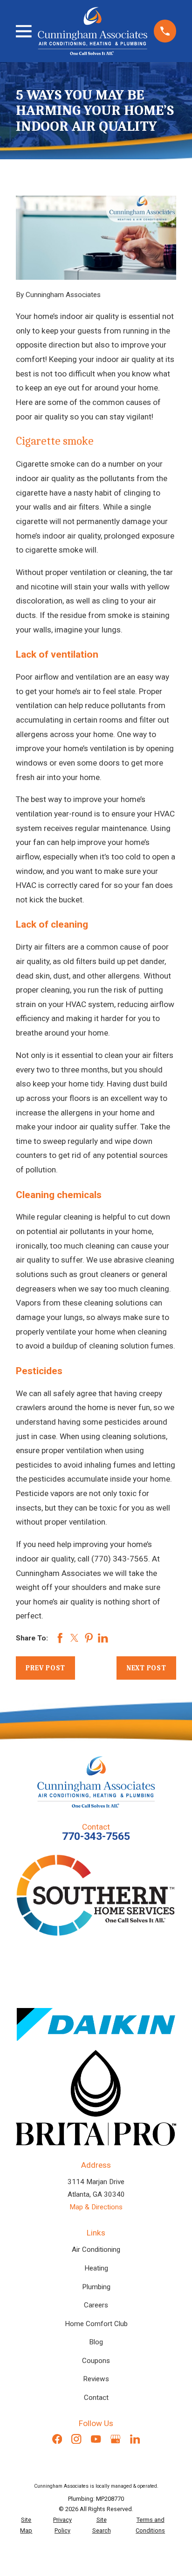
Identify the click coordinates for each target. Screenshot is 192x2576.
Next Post (146, 1668)
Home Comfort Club (96, 2324)
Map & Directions (96, 2207)
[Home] (93, 31)
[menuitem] (26, 2525)
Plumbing (96, 2287)
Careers (96, 2305)
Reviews (96, 2379)
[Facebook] (57, 2439)
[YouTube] (96, 2439)
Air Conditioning (96, 2250)
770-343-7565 (96, 1836)
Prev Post (45, 1668)
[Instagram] (76, 2439)
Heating (96, 2268)
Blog (96, 2342)
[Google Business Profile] (115, 2439)
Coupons (96, 2361)
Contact (96, 2398)
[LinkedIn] (135, 2439)
